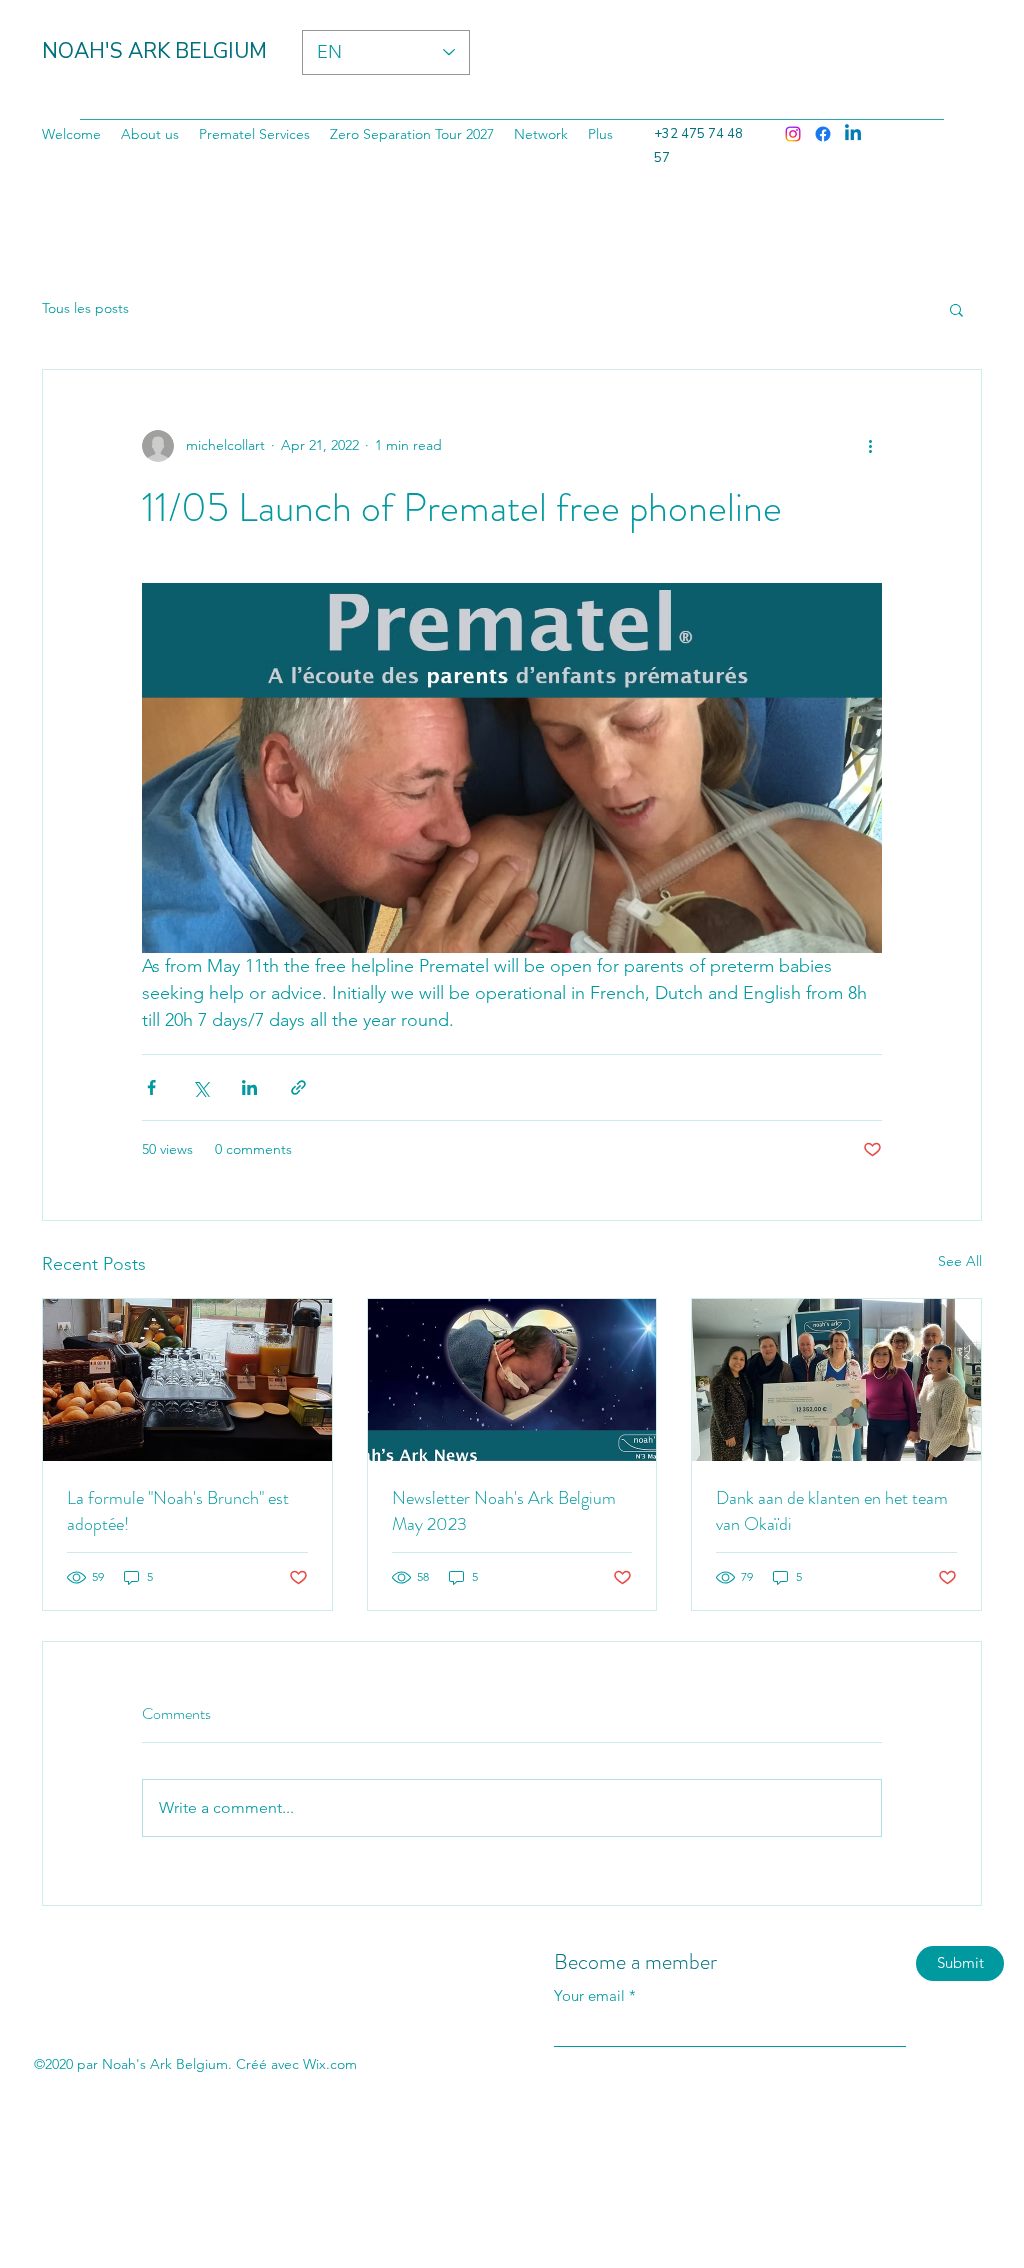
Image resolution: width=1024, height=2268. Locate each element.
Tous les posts (85, 308)
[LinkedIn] (853, 134)
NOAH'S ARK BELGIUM (154, 51)
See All (960, 1261)
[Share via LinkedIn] (249, 1087)
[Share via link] (298, 1087)
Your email (589, 1995)
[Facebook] (823, 134)
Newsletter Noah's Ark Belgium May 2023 (504, 1511)
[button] (956, 309)
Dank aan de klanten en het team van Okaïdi (832, 1511)
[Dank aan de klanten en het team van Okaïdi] (836, 1380)
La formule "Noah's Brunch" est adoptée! (178, 1511)
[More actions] (870, 446)
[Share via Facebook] (151, 1087)
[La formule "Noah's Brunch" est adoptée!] (187, 1380)
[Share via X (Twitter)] (200, 1087)
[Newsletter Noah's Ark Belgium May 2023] (512, 1380)
